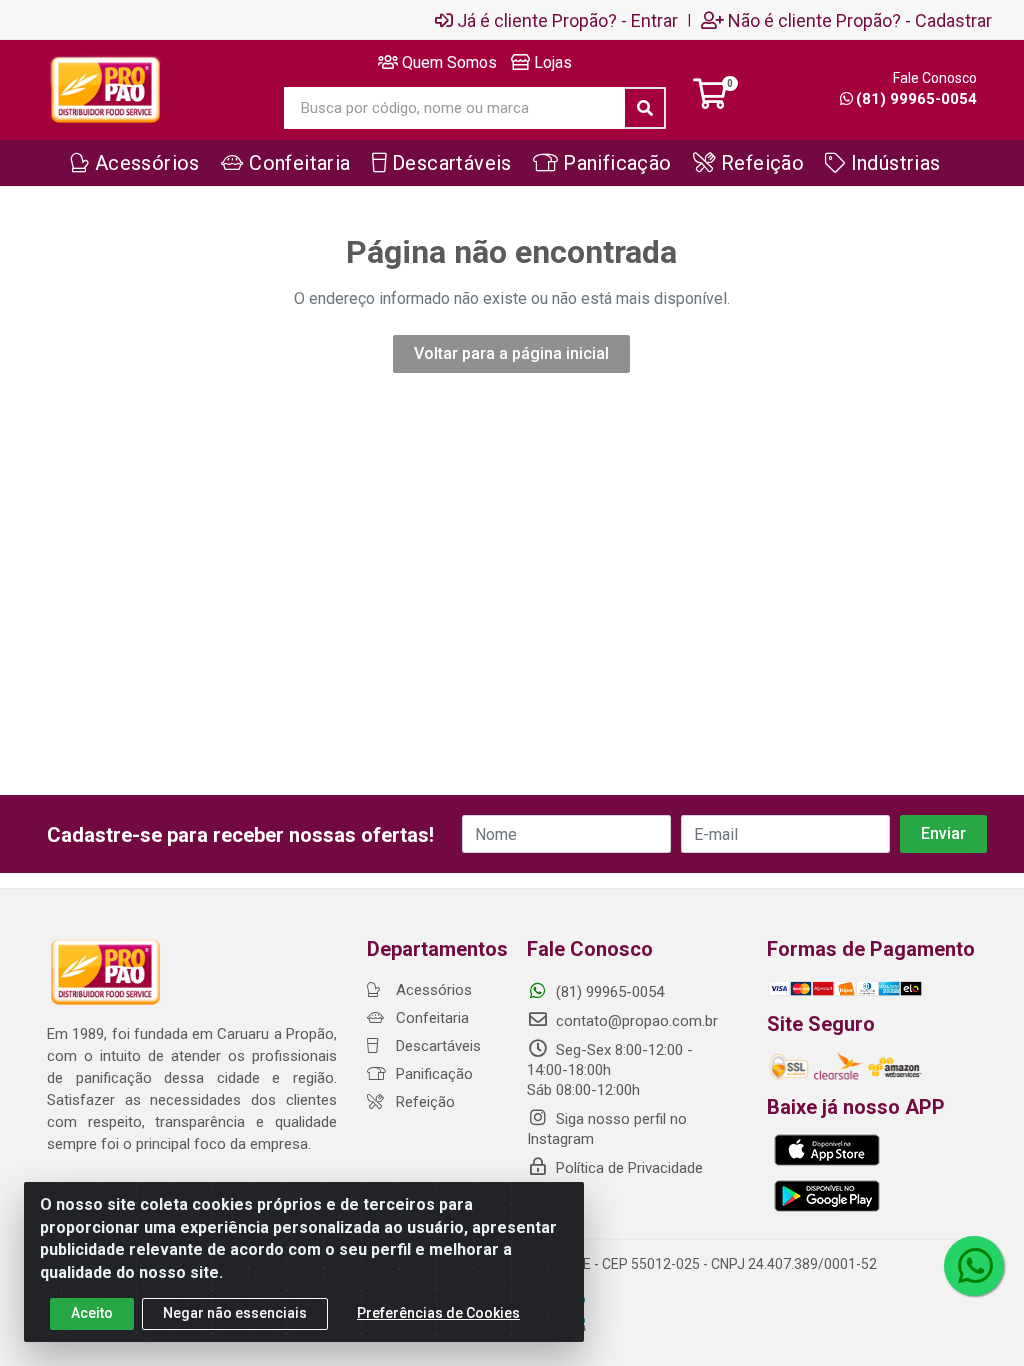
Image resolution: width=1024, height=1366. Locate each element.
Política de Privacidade (627, 1168)
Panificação (432, 1074)
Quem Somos (447, 62)
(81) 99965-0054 (916, 99)
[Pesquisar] (645, 108)
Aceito (92, 1313)
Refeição (423, 1102)
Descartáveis (436, 1046)
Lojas (551, 62)
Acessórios (432, 990)
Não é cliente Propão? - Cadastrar (860, 20)
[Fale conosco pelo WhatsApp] (974, 1266)
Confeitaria (430, 1018)
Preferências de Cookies (438, 1313)
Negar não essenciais (235, 1313)
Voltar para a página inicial (511, 353)
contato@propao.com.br (637, 1021)
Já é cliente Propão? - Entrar (567, 20)
